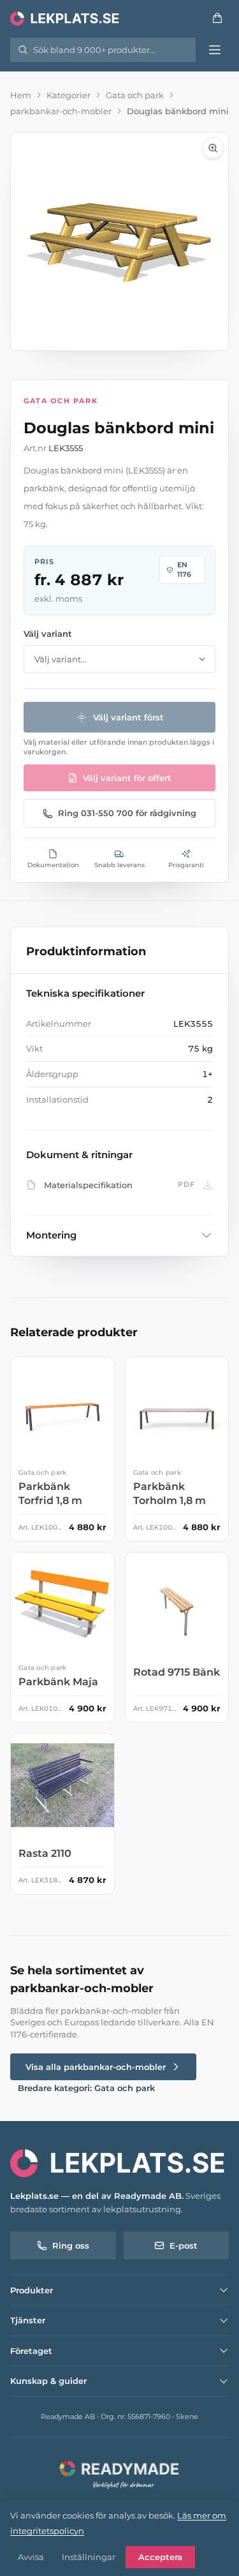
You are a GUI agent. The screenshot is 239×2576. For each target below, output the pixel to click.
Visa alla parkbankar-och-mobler (96, 2067)
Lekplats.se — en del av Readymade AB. (97, 2196)
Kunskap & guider (48, 2381)
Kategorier (69, 95)
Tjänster (28, 2320)
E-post (184, 2245)
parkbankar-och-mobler (61, 111)
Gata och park (135, 95)
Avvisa (31, 2557)
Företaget (31, 2351)
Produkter (32, 2290)
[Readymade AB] (119, 2473)
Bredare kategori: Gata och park (86, 2088)
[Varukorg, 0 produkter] (217, 18)
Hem (21, 95)
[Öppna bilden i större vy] (119, 242)
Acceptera (160, 2557)
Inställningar (89, 2557)
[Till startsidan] (66, 18)
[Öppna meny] (215, 50)
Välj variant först (128, 717)
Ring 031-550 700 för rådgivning (127, 813)
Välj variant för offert (127, 778)
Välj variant (48, 634)
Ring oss (71, 2245)
